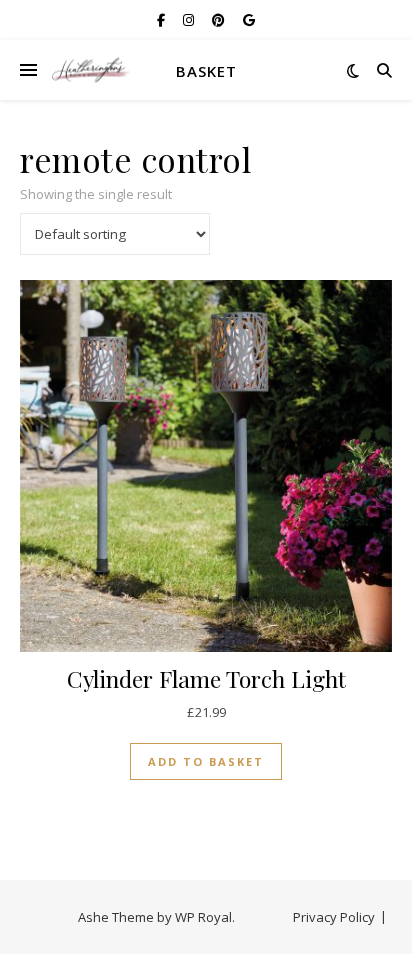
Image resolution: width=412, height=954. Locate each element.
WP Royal (203, 917)
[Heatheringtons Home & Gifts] (90, 70)
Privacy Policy (334, 917)
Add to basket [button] (206, 761)
